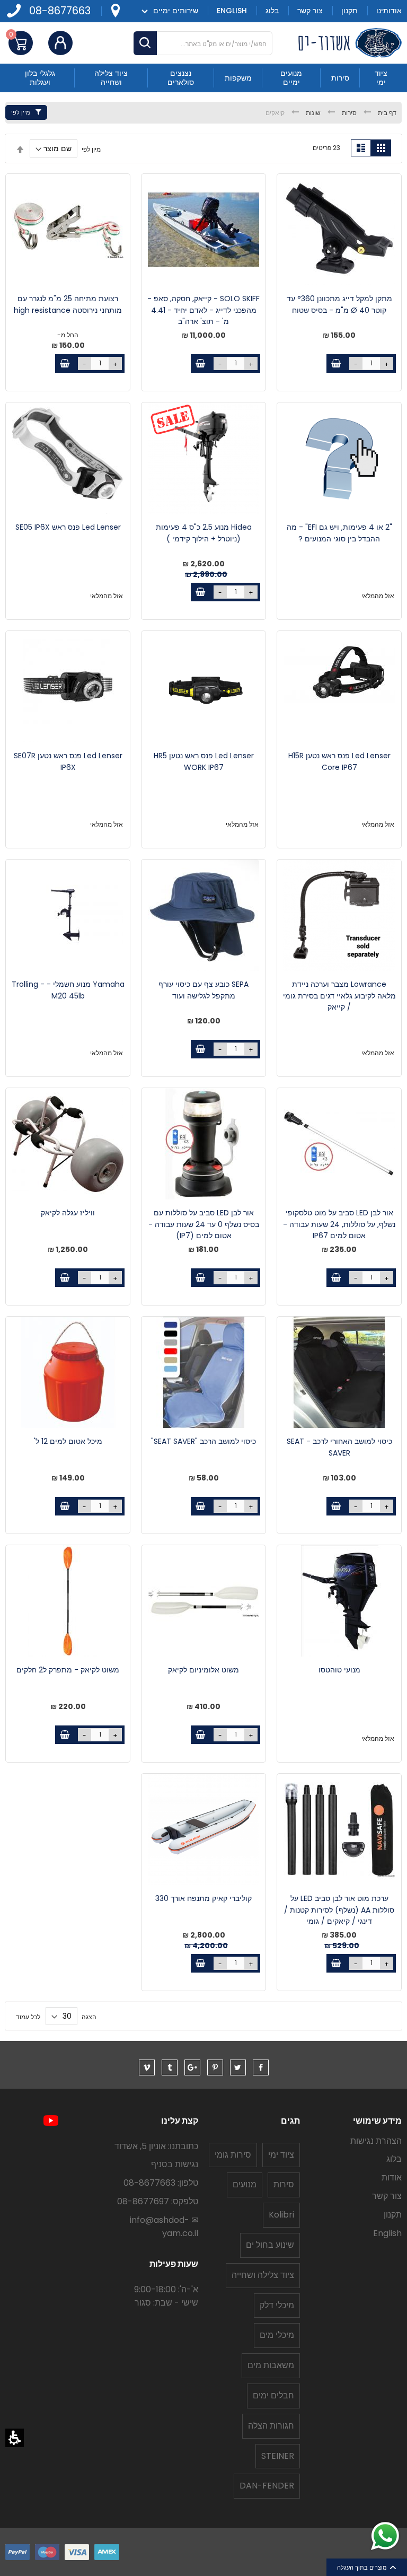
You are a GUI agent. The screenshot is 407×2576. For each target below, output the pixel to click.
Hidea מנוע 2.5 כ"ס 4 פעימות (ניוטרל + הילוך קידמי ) (204, 533)
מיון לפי (91, 149)
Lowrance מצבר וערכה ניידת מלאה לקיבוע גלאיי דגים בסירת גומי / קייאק (339, 996)
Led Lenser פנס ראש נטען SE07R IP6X (68, 761)
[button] (15, 2438)
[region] (203, 113)
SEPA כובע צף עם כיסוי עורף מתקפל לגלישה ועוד (203, 990)
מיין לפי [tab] (21, 112)
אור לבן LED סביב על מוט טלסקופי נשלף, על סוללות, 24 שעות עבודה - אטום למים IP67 (339, 1224)
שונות (312, 113)
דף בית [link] (386, 113)
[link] (115, 11)
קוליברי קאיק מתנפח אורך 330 (203, 1898)
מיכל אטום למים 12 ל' (68, 1441)
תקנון (393, 2215)
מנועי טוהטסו (339, 1670)
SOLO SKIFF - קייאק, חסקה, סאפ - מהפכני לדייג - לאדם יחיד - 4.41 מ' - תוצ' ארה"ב (203, 310)
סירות (348, 113)
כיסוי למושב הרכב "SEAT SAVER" (203, 1441)
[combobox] (203, 43)
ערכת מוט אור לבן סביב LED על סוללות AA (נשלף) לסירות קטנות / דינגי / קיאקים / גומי (339, 1910)
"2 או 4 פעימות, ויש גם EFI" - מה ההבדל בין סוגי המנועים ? (339, 533)
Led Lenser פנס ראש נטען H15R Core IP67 (339, 761)
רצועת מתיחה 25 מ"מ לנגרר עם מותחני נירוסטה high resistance (68, 304)
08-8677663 (60, 11)
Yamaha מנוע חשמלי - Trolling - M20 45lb (68, 990)
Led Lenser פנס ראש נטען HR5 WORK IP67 (204, 761)
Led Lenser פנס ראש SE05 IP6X (68, 527)
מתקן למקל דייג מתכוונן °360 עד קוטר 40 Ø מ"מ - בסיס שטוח (339, 304)
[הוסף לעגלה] (336, 363)
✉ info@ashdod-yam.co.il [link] (164, 2227)
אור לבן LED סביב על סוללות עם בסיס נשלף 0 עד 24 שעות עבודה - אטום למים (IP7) (204, 1224)
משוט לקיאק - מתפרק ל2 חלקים (68, 1670)
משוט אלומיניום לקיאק (203, 1670)
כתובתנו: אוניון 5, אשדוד (156, 2146)
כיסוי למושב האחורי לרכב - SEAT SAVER (339, 1447)
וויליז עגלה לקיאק (68, 1213)
